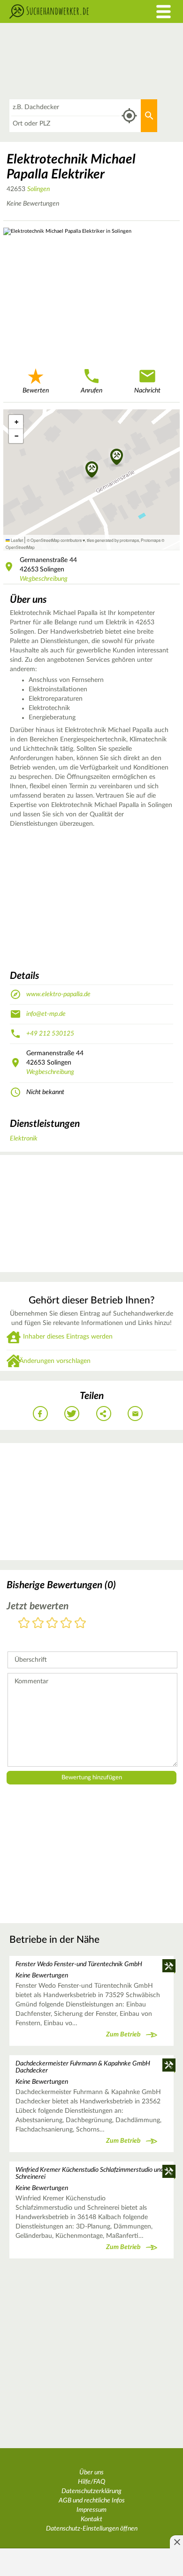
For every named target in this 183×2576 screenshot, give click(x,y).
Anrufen (91, 391)
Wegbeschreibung (44, 579)
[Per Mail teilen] (135, 1414)
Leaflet (16, 540)
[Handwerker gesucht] (69, 11)
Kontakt (91, 2519)
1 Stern (24, 1624)
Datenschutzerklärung (91, 2491)
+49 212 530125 (50, 1034)
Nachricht (147, 391)
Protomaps (151, 540)
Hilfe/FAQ (91, 2482)
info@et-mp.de (46, 1014)
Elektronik (24, 1139)
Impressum (91, 2510)
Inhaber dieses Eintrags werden (68, 1337)
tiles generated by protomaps (113, 540)
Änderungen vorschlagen (55, 1361)
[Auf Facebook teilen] (40, 1414)
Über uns (91, 2472)
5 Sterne (80, 1624)
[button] (117, 458)
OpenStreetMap (20, 547)
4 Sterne (66, 1624)
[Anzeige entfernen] (176, 2542)
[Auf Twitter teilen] (72, 1414)
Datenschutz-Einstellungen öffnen (92, 2529)
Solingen (38, 189)
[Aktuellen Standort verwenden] (129, 116)
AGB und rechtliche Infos (92, 2501)
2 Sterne (38, 1624)
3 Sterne (52, 1624)
